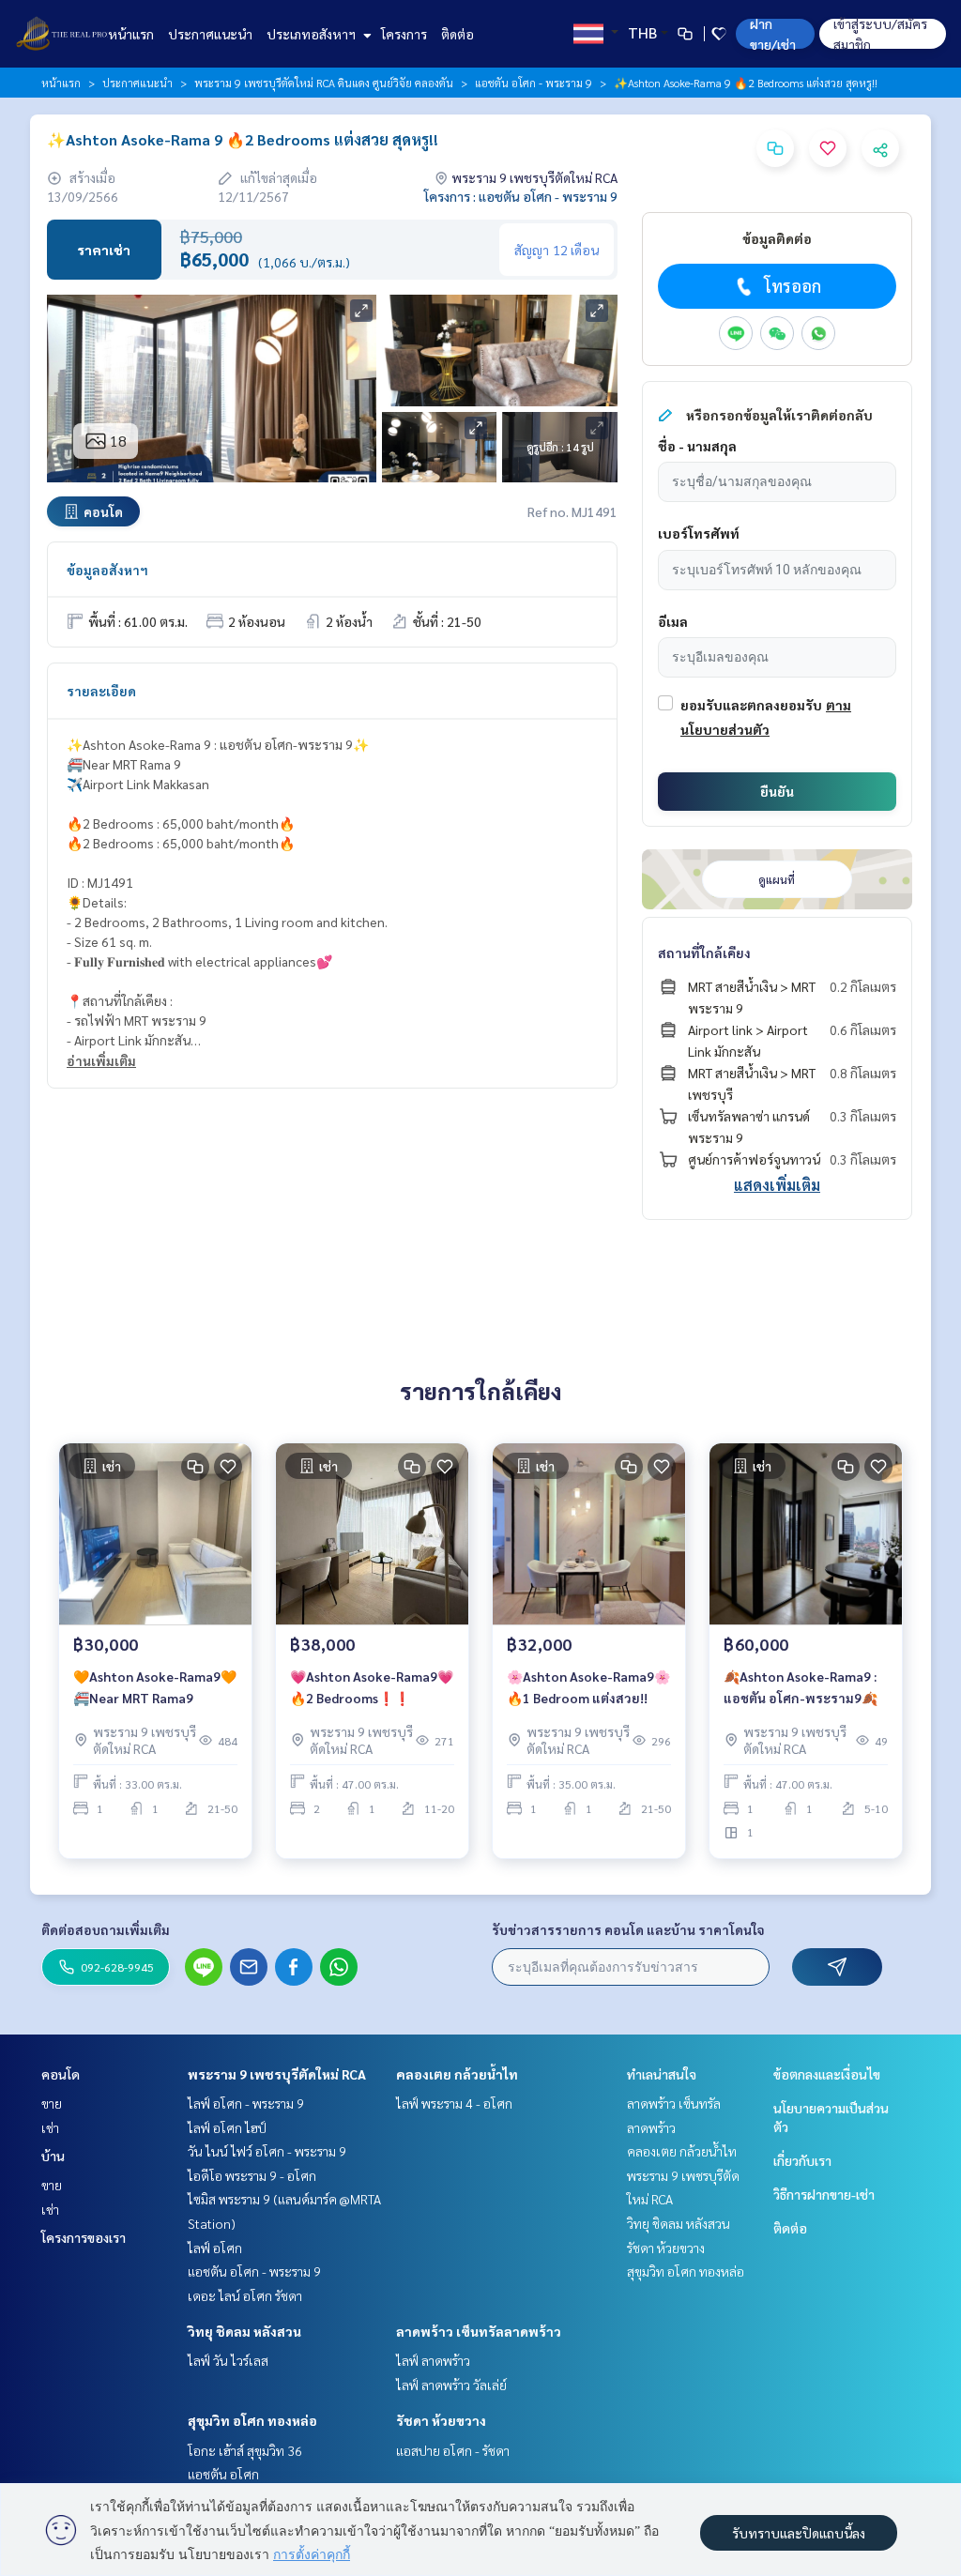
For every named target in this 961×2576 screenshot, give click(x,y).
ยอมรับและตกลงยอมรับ (751, 705)
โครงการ (404, 34)
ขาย (52, 2103)
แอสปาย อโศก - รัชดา (453, 2450)
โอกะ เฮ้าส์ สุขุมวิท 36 (245, 2450)
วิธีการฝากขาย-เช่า (824, 2194)
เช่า (50, 2127)
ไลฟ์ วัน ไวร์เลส (228, 2360)
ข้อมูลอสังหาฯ (107, 570)
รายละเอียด (101, 691)
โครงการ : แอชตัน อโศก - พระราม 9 (521, 196)
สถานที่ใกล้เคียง (704, 953)
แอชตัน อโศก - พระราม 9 (534, 83)
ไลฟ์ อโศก (215, 2248)
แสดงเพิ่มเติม (777, 1185)
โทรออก (793, 286)
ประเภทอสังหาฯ (313, 34)
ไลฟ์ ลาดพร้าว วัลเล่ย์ (451, 2385)
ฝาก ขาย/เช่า (773, 34)
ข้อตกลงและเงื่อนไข (827, 2074)
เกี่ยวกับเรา (802, 2160)
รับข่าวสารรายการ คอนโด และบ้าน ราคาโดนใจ (628, 1929)
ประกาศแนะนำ (210, 34)
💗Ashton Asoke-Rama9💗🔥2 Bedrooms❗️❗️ (372, 1687)
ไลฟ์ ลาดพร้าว (433, 2360)
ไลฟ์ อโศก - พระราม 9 (246, 2103)
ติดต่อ (458, 34)
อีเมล (673, 621)
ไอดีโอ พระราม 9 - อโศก (252, 2175)
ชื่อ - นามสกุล (697, 446)
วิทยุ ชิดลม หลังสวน (244, 2331)
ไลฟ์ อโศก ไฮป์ (227, 2127)
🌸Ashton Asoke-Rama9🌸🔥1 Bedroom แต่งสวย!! (588, 1687)
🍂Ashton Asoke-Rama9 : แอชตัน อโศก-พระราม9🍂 (801, 1687)
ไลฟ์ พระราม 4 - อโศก (454, 2103)
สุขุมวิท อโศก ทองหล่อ (252, 2420)
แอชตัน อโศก (223, 2474)
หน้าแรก (131, 34)
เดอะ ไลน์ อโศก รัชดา (245, 2295)
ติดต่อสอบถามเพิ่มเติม (106, 1929)
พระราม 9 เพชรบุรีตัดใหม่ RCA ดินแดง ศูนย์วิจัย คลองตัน (324, 83)
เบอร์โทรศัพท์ (699, 533)
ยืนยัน (777, 791)
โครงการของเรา (84, 2237)
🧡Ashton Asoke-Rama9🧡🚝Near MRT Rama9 (155, 1687)
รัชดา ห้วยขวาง (441, 2420)
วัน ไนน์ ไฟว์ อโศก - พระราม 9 (267, 2151)
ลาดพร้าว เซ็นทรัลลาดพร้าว (479, 2331)
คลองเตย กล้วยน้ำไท (457, 2074)
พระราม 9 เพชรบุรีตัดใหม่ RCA (277, 2074)
